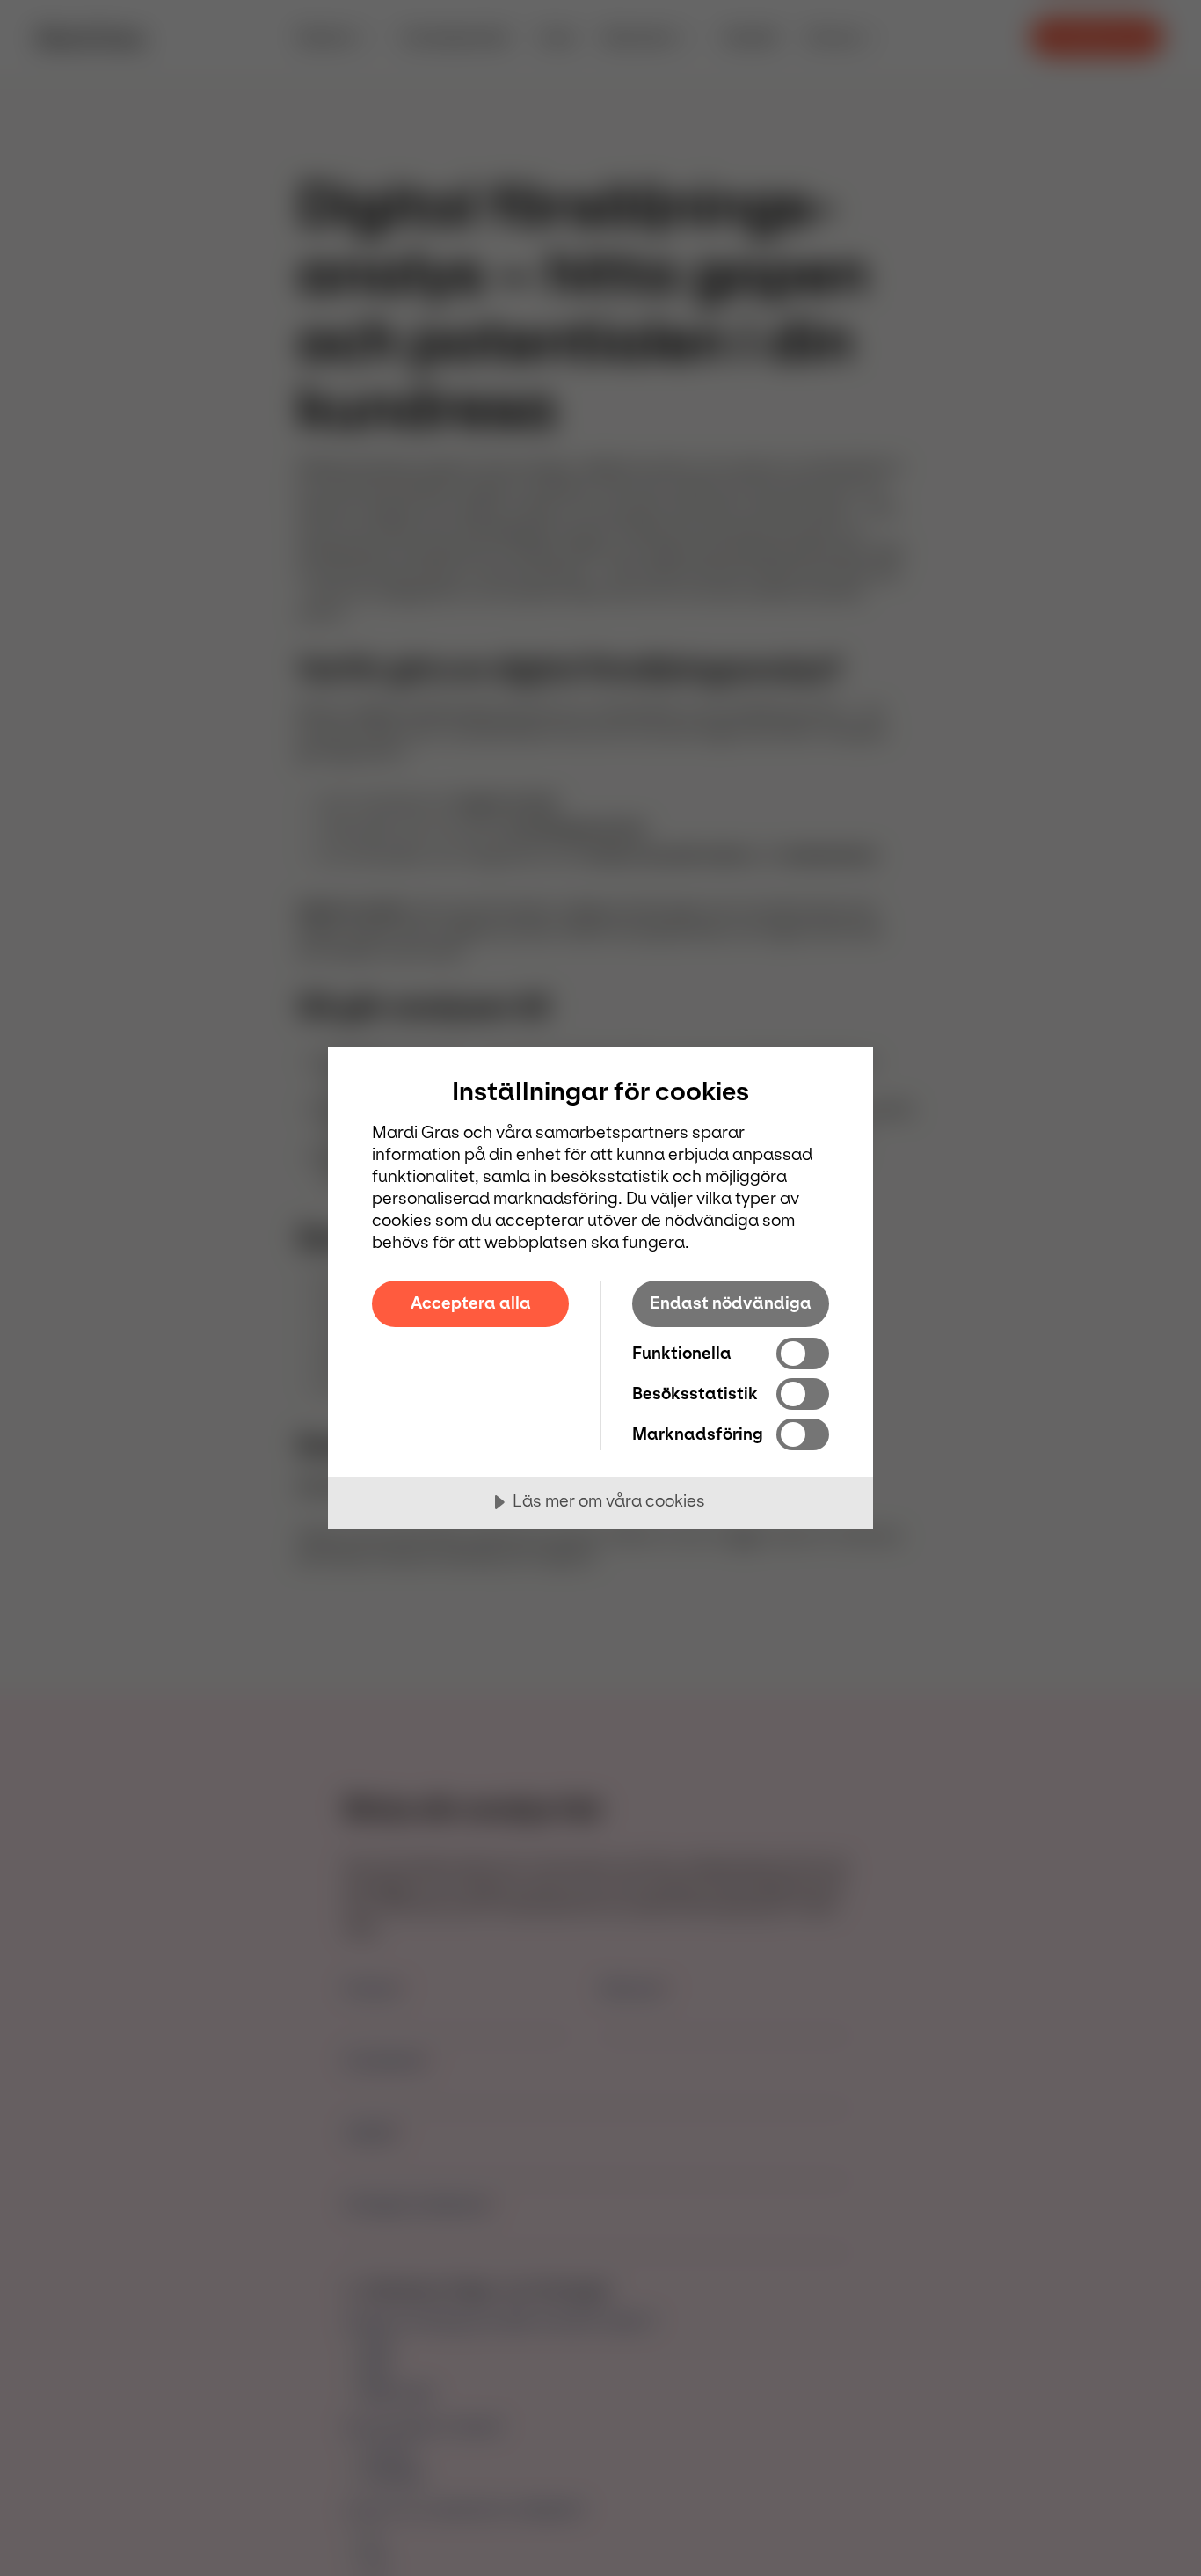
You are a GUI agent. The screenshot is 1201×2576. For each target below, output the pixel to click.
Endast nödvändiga (731, 1303)
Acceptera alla (471, 1303)
